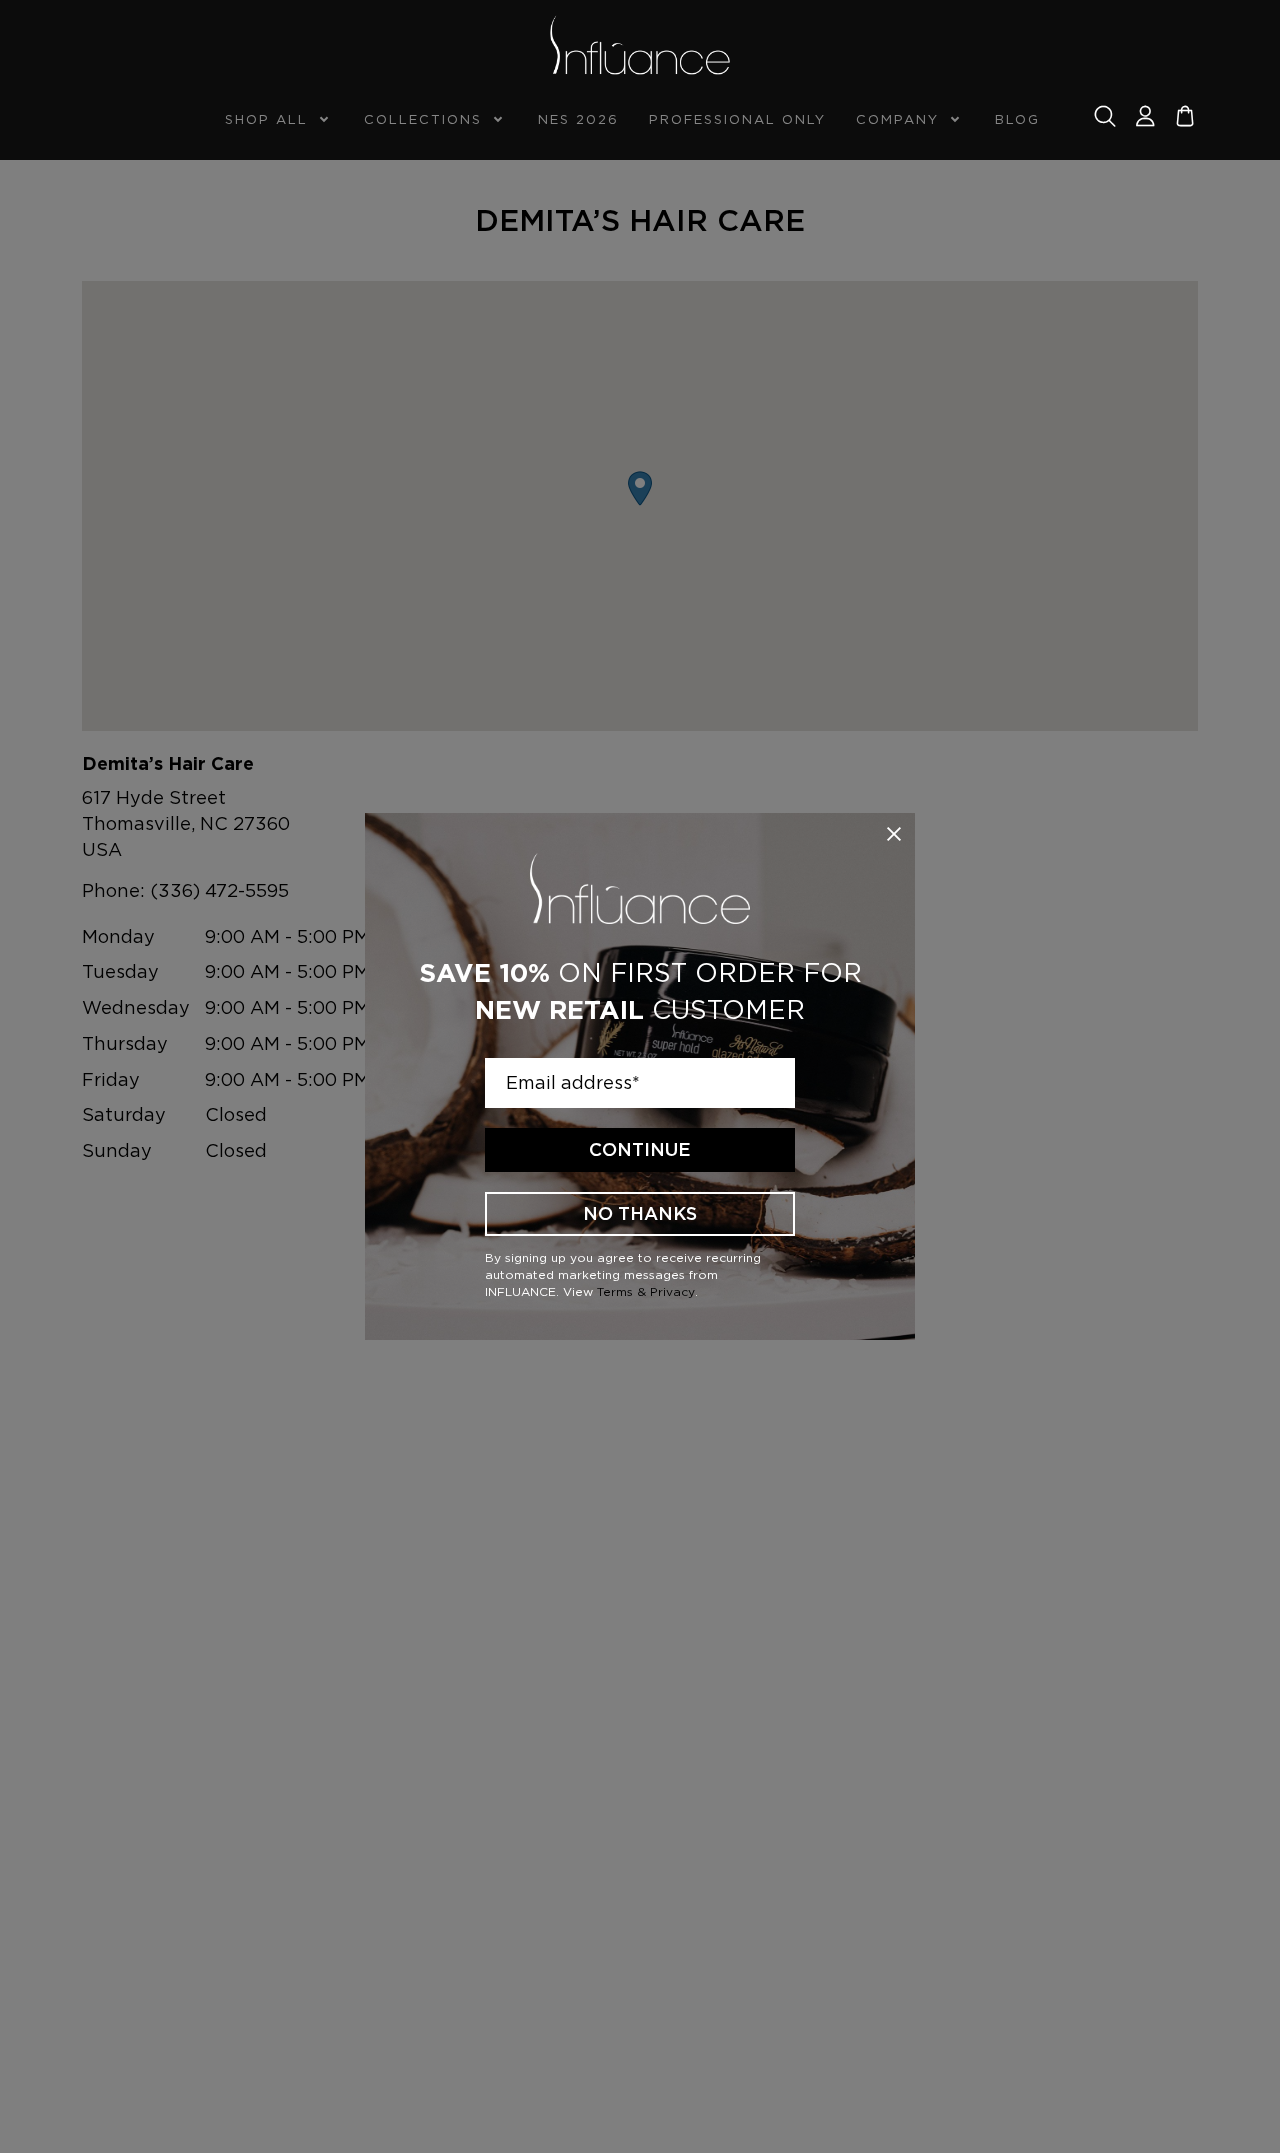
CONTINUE (640, 1149)
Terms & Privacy (646, 1291)
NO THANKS (640, 1213)
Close (894, 834)
